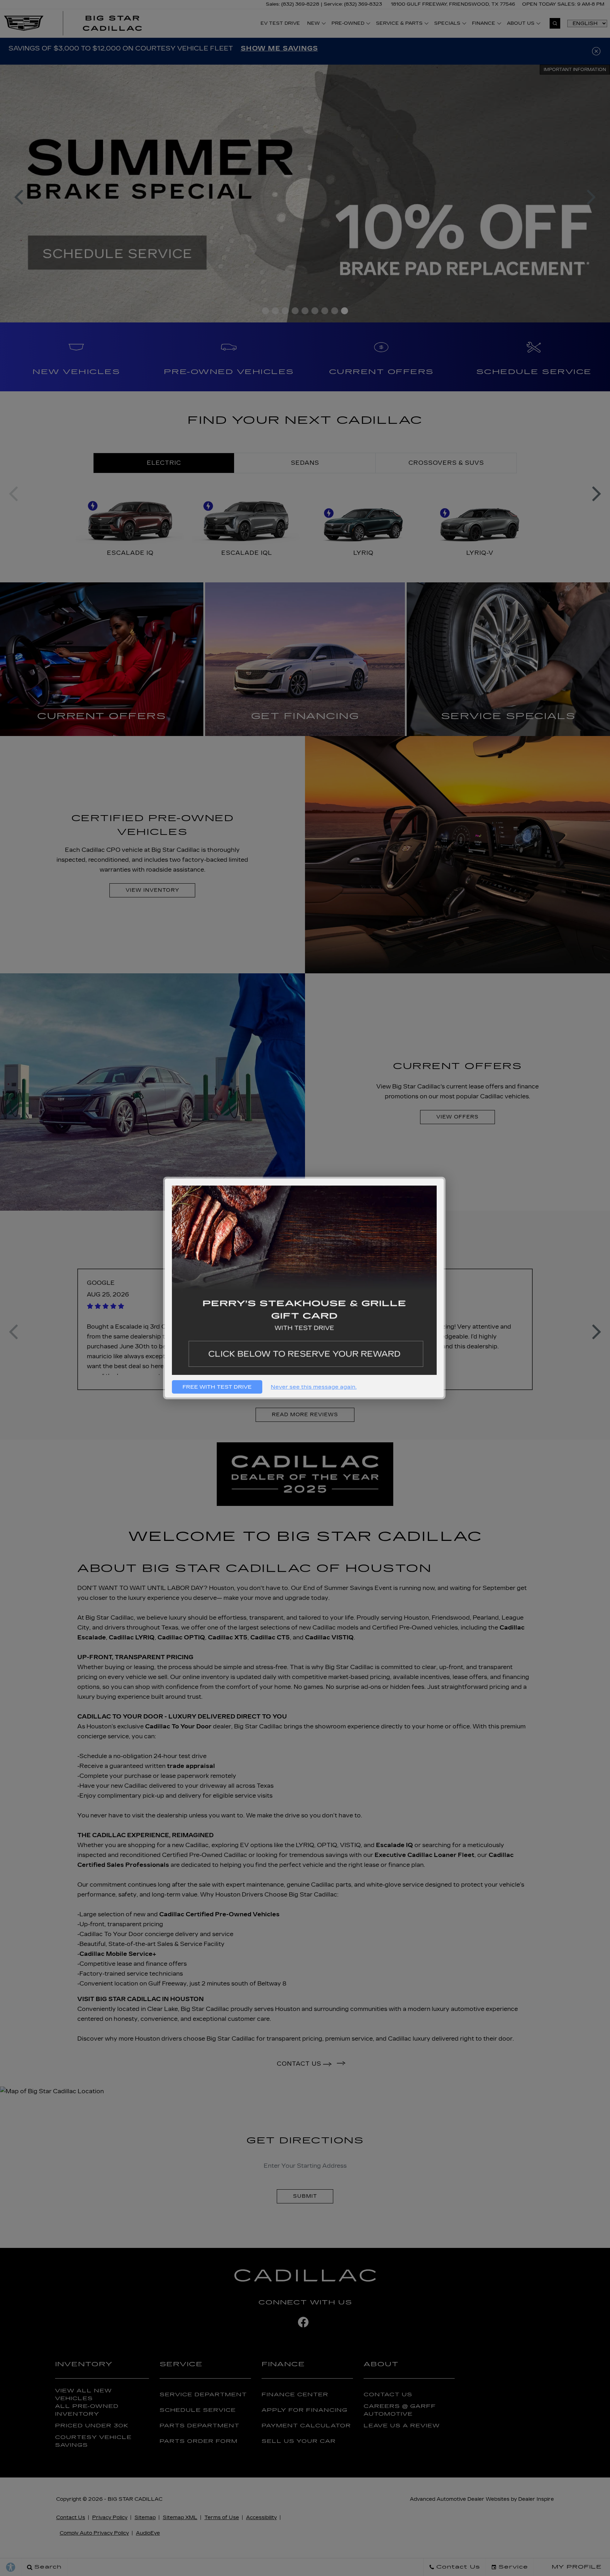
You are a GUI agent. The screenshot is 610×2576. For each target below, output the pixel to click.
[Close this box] (444, 1178)
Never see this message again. (314, 1387)
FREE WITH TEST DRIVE (217, 1387)
